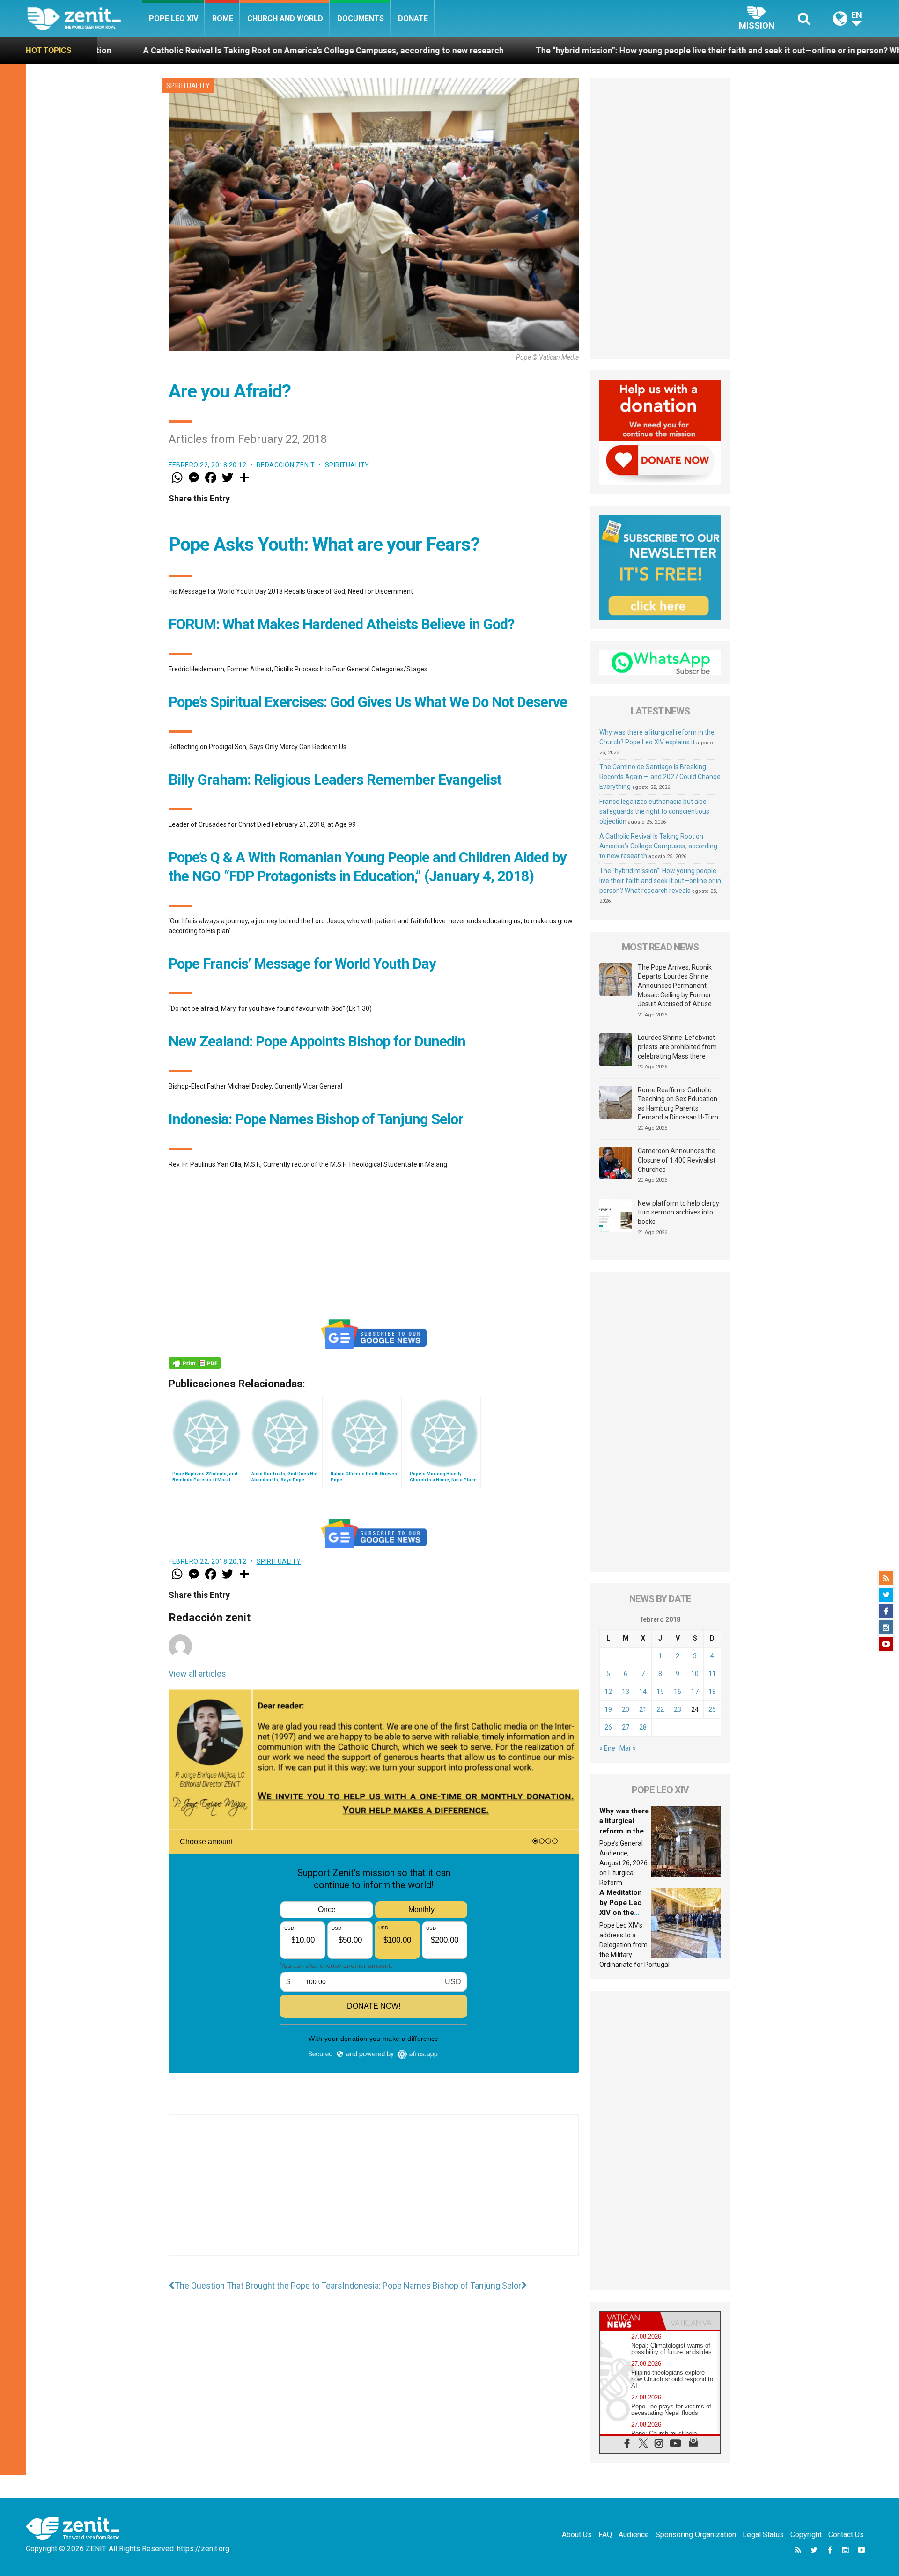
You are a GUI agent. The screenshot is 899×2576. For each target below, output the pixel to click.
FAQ (605, 2535)
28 (643, 1727)
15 (660, 1692)
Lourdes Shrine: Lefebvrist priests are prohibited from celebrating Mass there (677, 1047)
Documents (361, 18)
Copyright (806, 2535)
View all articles (197, 1674)
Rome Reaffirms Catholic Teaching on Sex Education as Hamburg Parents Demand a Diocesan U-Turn (678, 1104)
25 (712, 1709)
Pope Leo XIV (173, 18)
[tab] (630, 2321)
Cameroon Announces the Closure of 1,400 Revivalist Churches (677, 1160)
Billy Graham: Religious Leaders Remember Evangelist (335, 780)
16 (678, 1692)
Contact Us (846, 2535)
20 (626, 1709)
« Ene (607, 1748)
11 (712, 1674)
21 (643, 1709)
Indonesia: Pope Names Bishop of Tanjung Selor (316, 1119)
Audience (634, 2535)
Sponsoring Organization (696, 2535)
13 (626, 1692)
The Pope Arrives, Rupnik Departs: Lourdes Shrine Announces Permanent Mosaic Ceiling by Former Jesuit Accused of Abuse (675, 986)
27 (626, 1727)
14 (643, 1692)
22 (660, 1709)
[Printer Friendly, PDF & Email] (195, 1363)
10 (695, 1674)
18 (712, 1692)
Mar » (628, 1748)
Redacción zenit (286, 465)
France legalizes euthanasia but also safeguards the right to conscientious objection (654, 811)
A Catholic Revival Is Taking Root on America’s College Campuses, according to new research (658, 846)
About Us (577, 2535)
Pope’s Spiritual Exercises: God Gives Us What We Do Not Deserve (368, 702)
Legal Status (763, 2535)
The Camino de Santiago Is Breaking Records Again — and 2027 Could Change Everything (660, 777)
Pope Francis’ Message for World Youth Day (302, 964)
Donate (413, 18)
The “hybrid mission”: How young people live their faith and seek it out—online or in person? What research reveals (581, 50)
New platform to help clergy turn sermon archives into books (678, 1212)
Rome (223, 18)
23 (678, 1709)
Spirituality (188, 86)
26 (608, 1727)
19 (608, 1709)
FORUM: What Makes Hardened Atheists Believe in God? (341, 624)
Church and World (285, 18)
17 (695, 1692)
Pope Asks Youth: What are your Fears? (324, 544)
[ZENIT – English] (85, 18)
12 (608, 1692)
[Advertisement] (374, 2194)
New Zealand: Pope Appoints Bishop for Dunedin (317, 1041)
